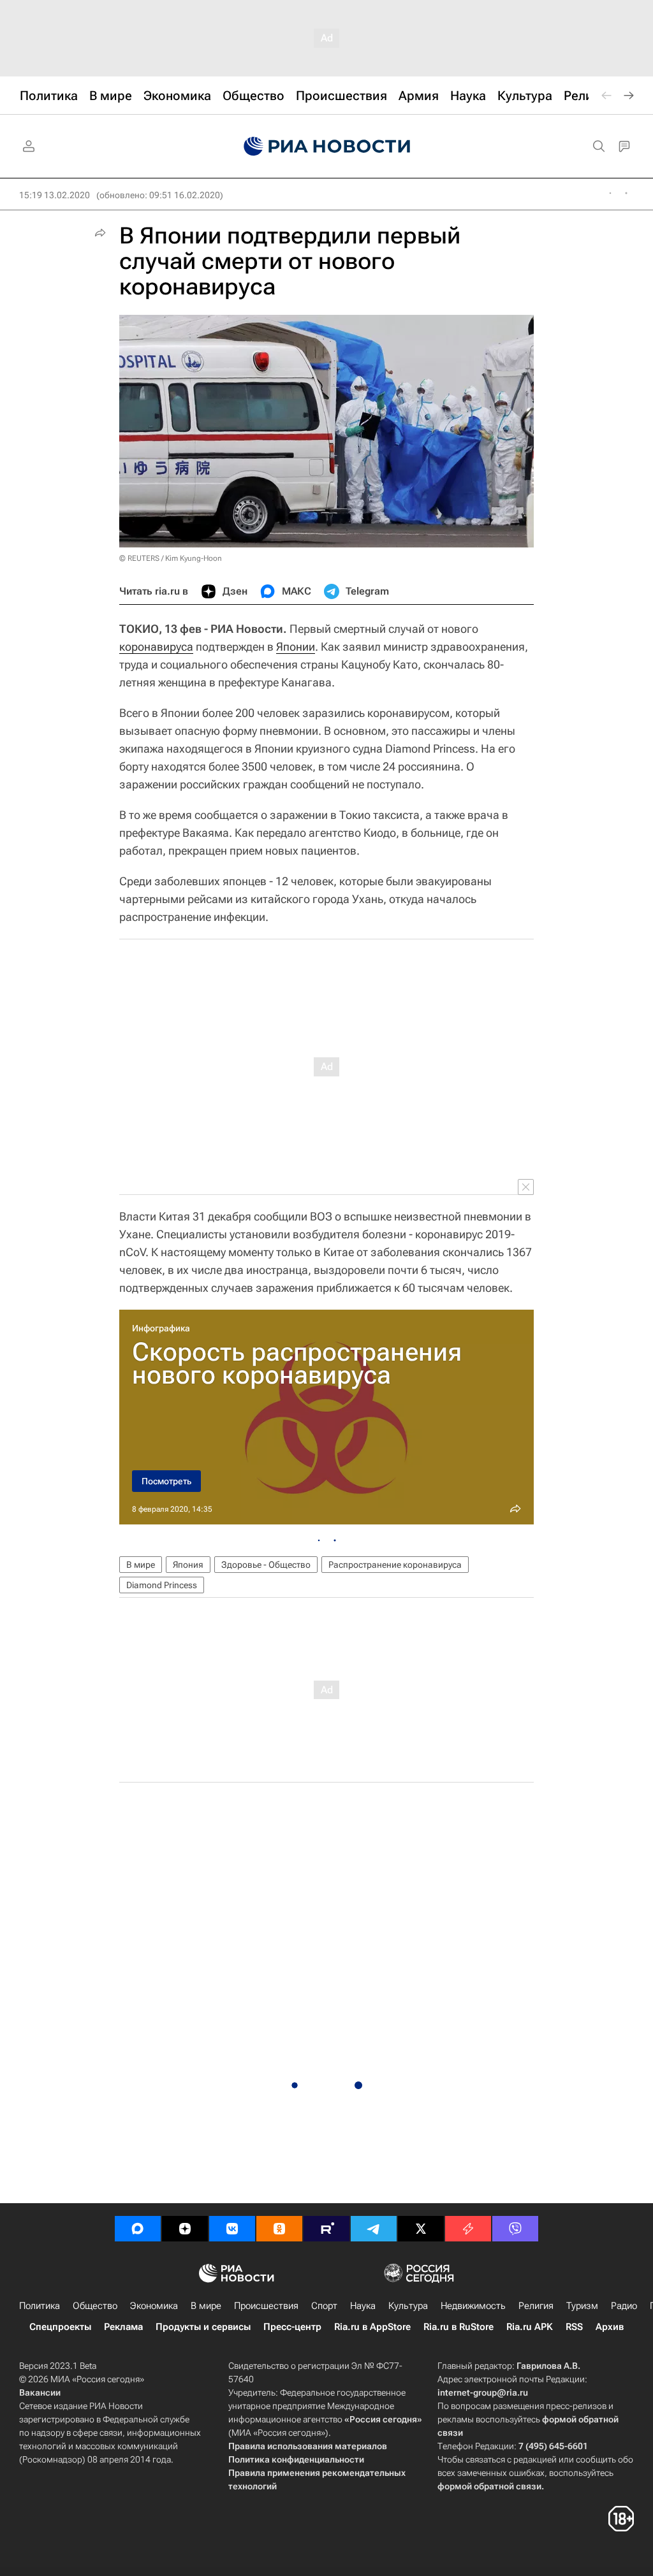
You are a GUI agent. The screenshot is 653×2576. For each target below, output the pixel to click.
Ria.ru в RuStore (459, 2327)
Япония (188, 1565)
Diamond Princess (162, 1585)
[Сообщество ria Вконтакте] (232, 2229)
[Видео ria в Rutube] (326, 2229)
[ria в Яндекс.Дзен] (185, 2229)
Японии (296, 647)
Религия (536, 2306)
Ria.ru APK (530, 2327)
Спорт (324, 2306)
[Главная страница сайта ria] (327, 147)
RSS (574, 2327)
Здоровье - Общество (266, 1565)
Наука (363, 2306)
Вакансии (40, 2392)
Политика (40, 2306)
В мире (141, 1565)
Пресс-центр (292, 2327)
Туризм (582, 2306)
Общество (95, 2306)
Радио (624, 2306)
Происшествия (266, 2306)
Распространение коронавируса (395, 1565)
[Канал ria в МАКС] (138, 2229)
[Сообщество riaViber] (515, 2229)
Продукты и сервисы (203, 2327)
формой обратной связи (489, 2486)
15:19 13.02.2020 (55, 195)
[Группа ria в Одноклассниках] (279, 2229)
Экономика (154, 2306)
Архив (610, 2327)
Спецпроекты (60, 2327)
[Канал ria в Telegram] (374, 2229)
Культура (408, 2306)
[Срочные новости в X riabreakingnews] (468, 2229)
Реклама (123, 2327)
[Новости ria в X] (421, 2229)
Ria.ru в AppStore (372, 2327)
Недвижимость (473, 2306)
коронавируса (156, 647)
